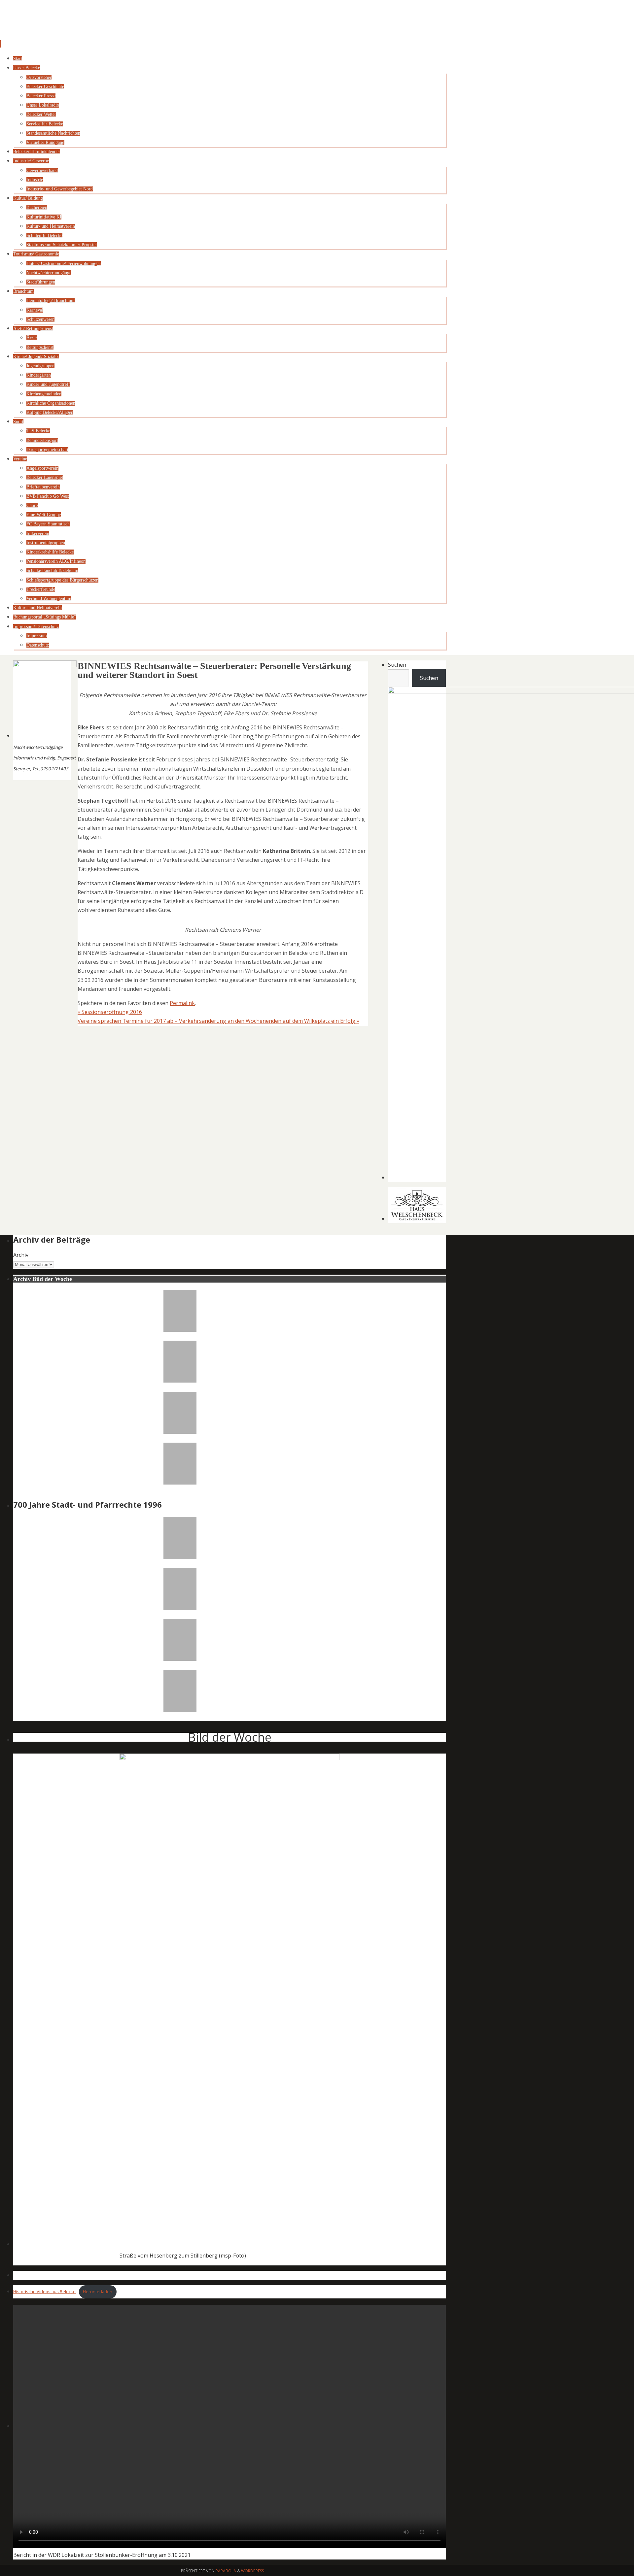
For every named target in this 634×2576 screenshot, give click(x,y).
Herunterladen (98, 2292)
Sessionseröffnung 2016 (110, 1012)
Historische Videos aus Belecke (44, 2292)
